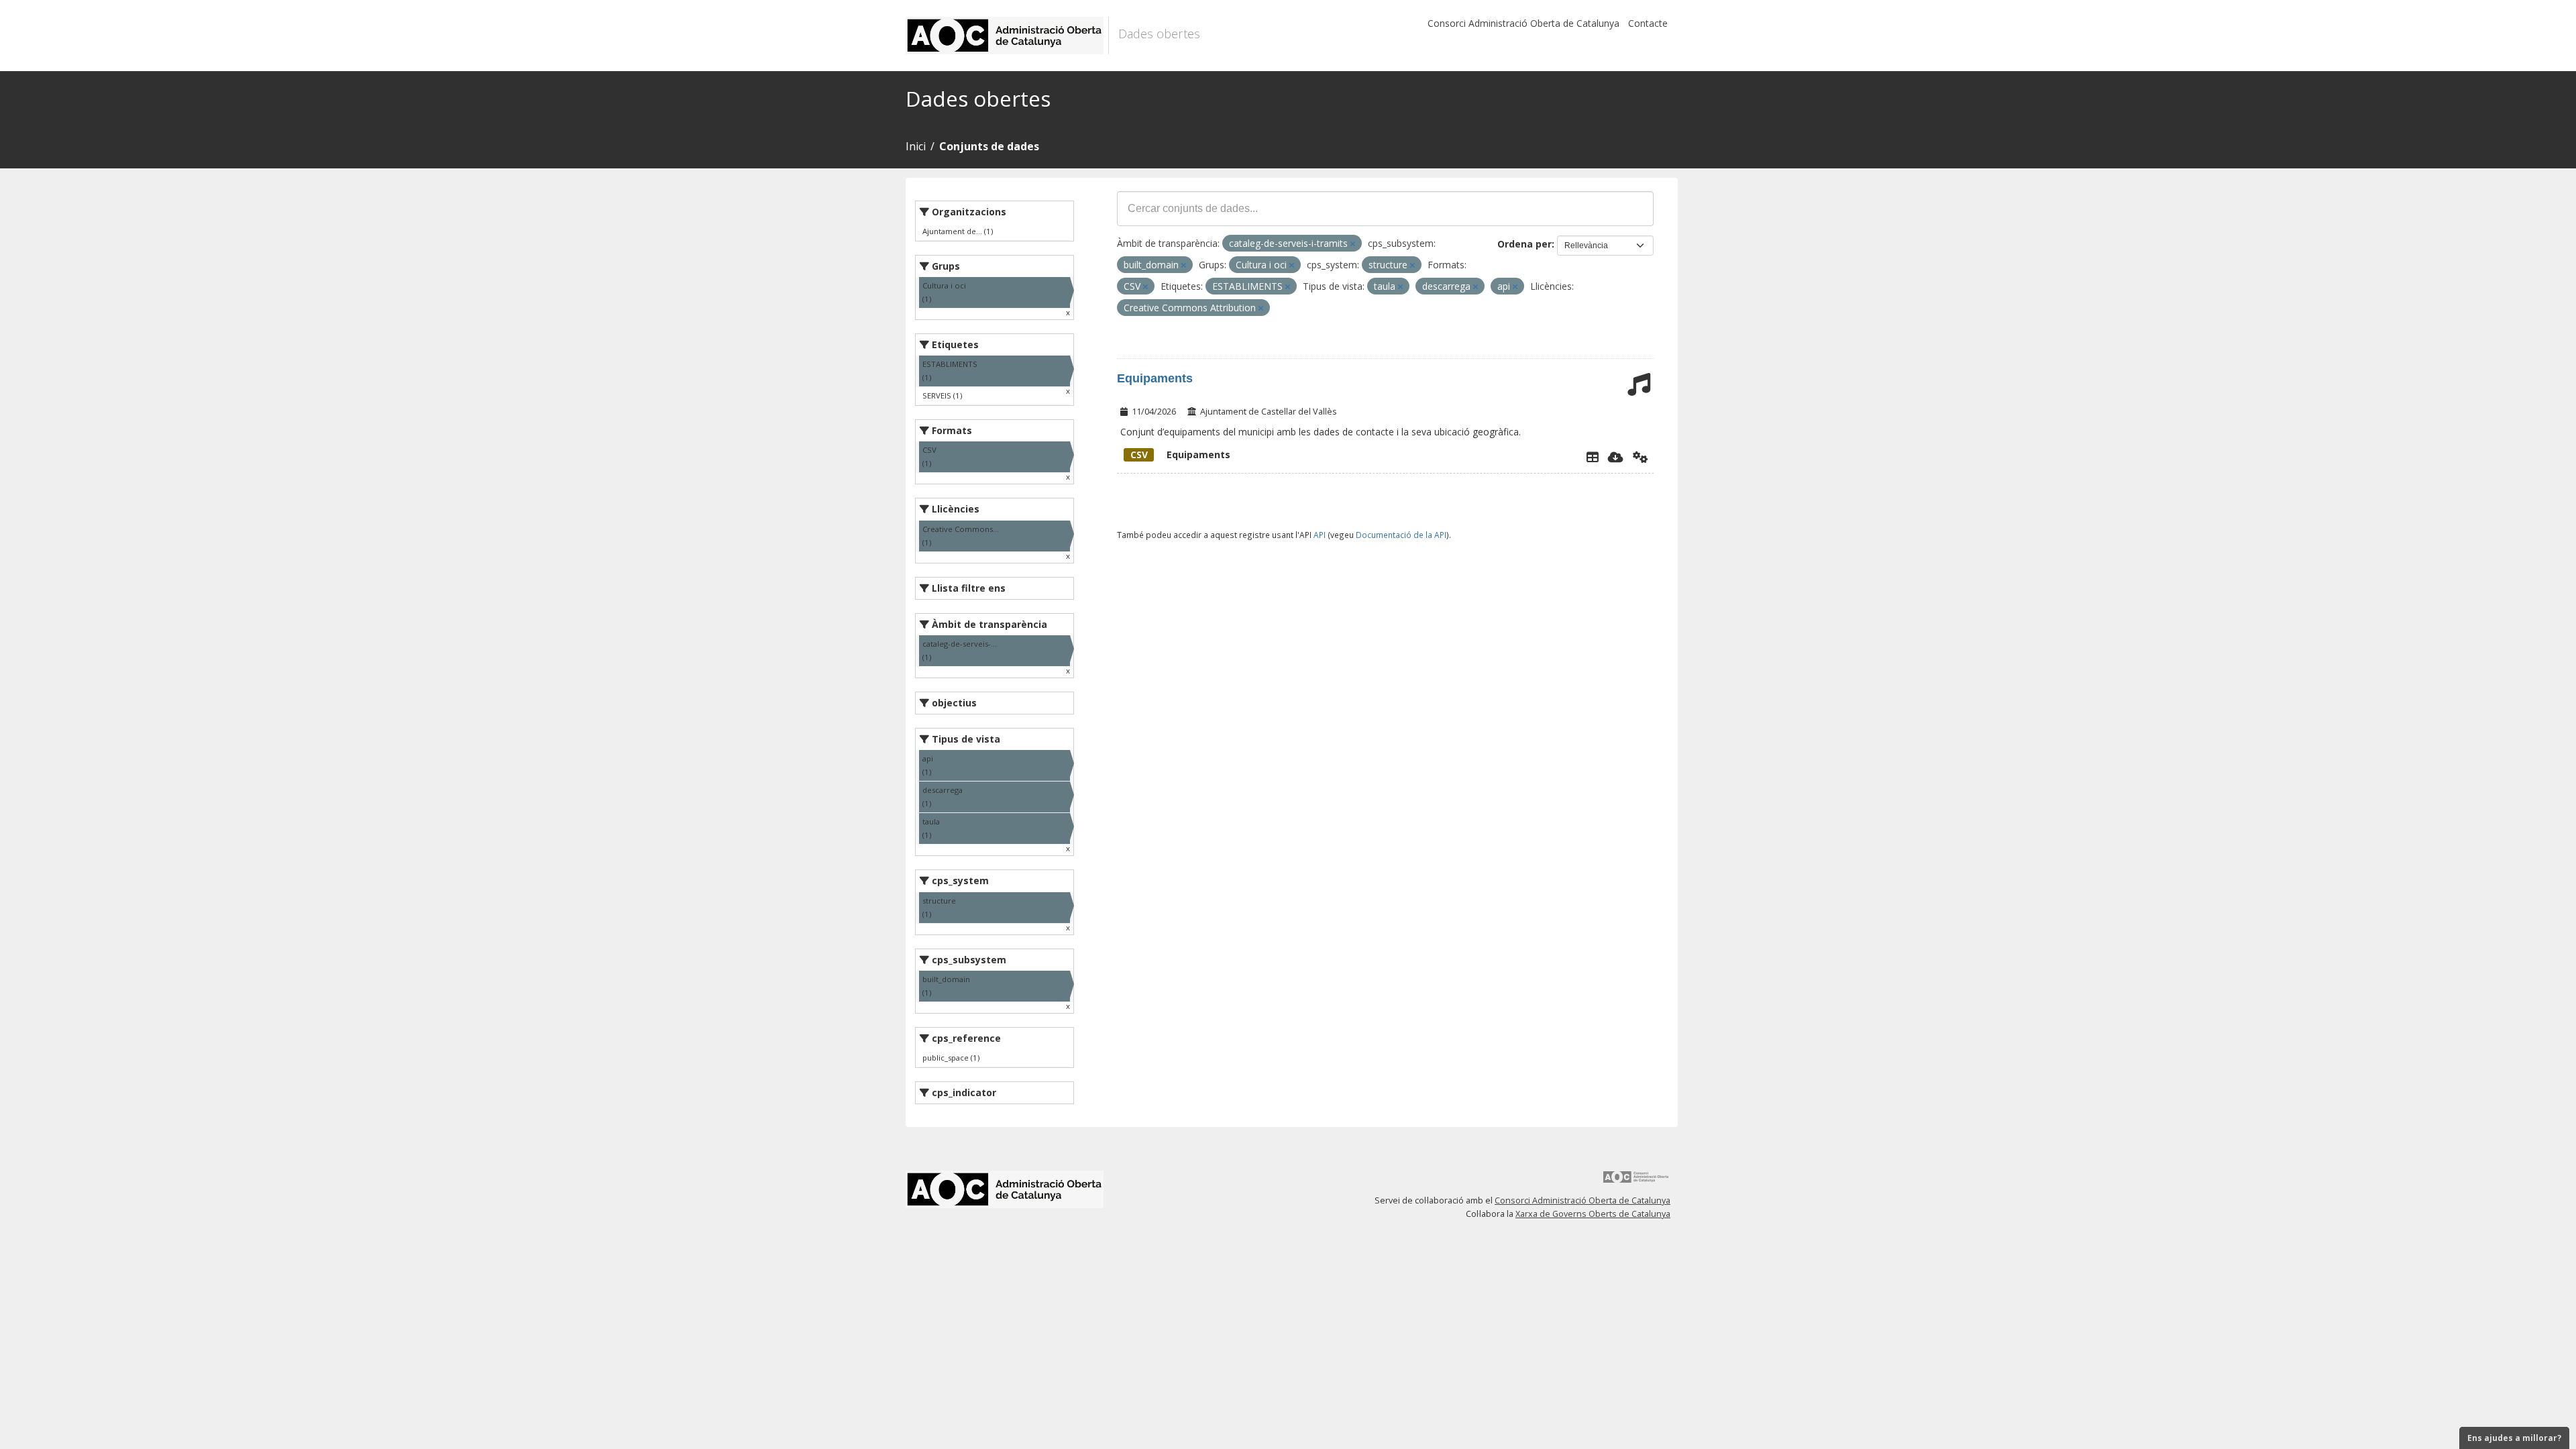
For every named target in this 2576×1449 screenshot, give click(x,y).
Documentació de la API (1401, 535)
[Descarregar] (1616, 457)
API (1320, 535)
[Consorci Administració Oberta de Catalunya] (1636, 1182)
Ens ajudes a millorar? (2514, 1438)
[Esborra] (1353, 244)
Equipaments (1155, 378)
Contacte (1648, 23)
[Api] (1641, 457)
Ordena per (1524, 244)
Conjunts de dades (989, 146)
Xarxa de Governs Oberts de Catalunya (1593, 1214)
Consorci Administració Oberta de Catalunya (1523, 23)
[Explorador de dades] (1593, 457)
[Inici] (1007, 36)
